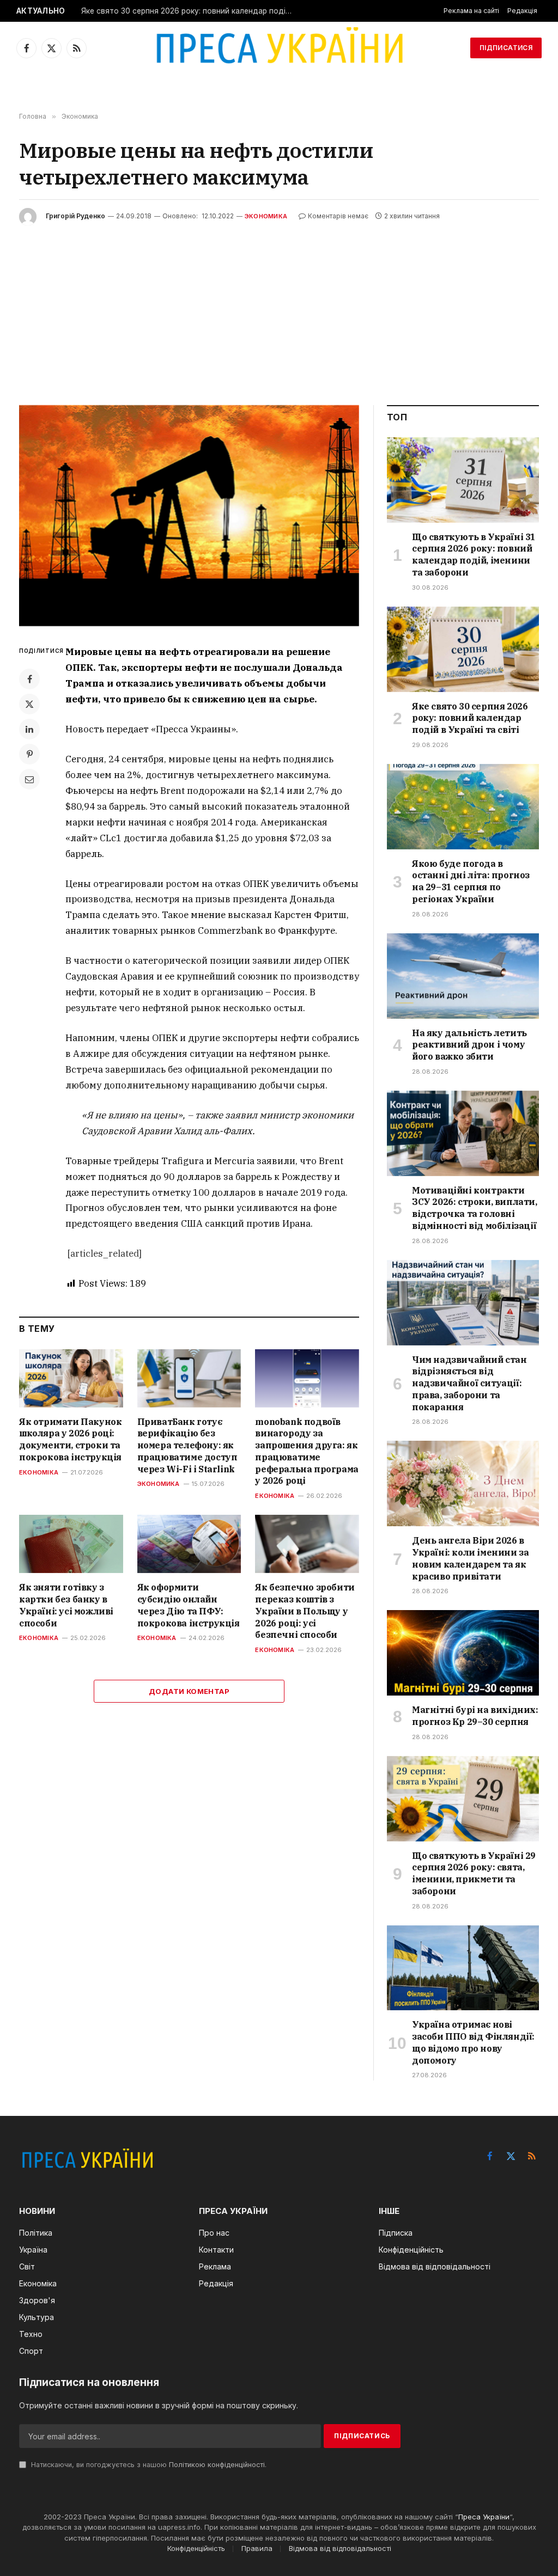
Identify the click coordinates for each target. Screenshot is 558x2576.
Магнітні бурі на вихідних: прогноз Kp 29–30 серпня (475, 1716)
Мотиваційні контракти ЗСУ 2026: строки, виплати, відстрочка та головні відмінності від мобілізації (475, 1208)
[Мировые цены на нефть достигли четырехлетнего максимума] (189, 516)
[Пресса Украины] (279, 48)
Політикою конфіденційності (217, 2465)
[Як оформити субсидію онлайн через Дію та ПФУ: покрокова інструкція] (189, 1544)
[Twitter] (29, 704)
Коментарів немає (338, 216)
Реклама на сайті (471, 11)
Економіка (39, 1472)
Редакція (522, 11)
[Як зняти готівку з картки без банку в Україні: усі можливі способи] (71, 1544)
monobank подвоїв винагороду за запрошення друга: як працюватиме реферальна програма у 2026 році (307, 1451)
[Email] (29, 779)
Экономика (266, 216)
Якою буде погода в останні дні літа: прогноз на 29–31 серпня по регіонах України (471, 881)
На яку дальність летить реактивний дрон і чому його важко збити (469, 1045)
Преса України (484, 2517)
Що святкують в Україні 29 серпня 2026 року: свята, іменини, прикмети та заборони (474, 1873)
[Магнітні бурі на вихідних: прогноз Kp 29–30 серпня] (463, 1653)
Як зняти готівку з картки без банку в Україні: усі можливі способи (66, 1605)
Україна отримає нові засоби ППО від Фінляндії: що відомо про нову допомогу (473, 2042)
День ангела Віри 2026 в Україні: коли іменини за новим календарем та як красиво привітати (470, 1558)
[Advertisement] (279, 307)
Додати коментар (189, 1691)
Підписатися (506, 48)
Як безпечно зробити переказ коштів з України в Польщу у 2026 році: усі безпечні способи (305, 1611)
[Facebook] (29, 679)
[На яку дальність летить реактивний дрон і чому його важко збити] (463, 976)
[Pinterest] (29, 754)
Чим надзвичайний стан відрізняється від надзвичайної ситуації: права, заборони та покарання (469, 1383)
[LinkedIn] (29, 729)
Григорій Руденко (75, 216)
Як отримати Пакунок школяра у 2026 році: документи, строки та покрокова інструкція (70, 1439)
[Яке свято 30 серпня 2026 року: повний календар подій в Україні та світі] (463, 649)
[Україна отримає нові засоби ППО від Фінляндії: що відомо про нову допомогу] (463, 1968)
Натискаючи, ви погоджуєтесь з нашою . (148, 2465)
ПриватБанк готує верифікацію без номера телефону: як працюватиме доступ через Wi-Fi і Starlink (187, 1445)
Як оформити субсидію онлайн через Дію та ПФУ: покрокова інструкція (189, 1605)
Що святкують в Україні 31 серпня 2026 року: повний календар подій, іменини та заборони (474, 555)
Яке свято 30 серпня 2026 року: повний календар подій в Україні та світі (190, 11)
